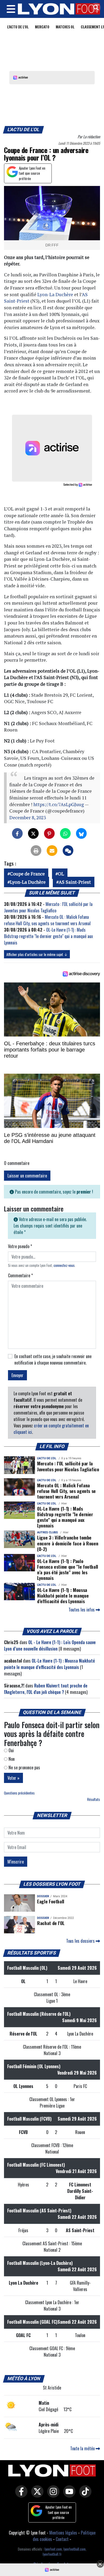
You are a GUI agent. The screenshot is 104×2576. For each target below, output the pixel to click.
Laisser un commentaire (27, 1176)
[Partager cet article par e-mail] (52, 851)
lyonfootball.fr (52, 2554)
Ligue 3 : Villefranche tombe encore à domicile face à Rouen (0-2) (68, 1543)
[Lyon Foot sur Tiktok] (84, 2495)
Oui (11, 1750)
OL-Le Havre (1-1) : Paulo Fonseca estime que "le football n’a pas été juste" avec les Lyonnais (68, 1569)
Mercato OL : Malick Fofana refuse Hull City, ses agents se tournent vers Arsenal (47, 920)
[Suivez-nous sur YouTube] (68, 2495)
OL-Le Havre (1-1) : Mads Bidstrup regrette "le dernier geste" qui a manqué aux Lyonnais (48, 936)
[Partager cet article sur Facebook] (17, 833)
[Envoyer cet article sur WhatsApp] (65, 833)
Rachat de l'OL (51, 1923)
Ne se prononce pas (24, 1767)
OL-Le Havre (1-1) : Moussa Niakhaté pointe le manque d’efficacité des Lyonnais (63, 1595)
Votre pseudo (20, 1246)
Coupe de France (27, 874)
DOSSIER (43, 1896)
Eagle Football (51, 1901)
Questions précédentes (19, 1793)
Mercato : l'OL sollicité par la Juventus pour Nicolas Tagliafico (48, 907)
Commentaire (20, 1275)
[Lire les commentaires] (68, 851)
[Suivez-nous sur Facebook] (20, 2495)
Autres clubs (47, 1532)
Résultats (94, 1799)
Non (11, 1759)
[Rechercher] (95, 8)
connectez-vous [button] (64, 1265)
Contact (62, 2539)
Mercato (42, 27)
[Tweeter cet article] (33, 833)
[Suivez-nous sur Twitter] (36, 2495)
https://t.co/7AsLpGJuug (59, 804)
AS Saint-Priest (75, 882)
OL (61, 874)
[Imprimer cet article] (36, 851)
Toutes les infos (82, 1610)
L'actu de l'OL (18, 27)
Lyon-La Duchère (55, 294)
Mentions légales (63, 2533)
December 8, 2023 (28, 818)
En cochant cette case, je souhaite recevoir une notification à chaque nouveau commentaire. (53, 1359)
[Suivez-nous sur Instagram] (52, 2495)
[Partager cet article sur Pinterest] (49, 833)
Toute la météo (83, 2448)
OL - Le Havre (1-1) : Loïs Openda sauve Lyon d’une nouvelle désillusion (50, 1645)
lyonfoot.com (53, 2549)
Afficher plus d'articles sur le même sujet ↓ (37, 954)
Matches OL (65, 27)
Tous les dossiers (81, 1941)
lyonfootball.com (75, 2549)
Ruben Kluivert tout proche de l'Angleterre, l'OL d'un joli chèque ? (46, 1689)
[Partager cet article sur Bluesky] (81, 833)
